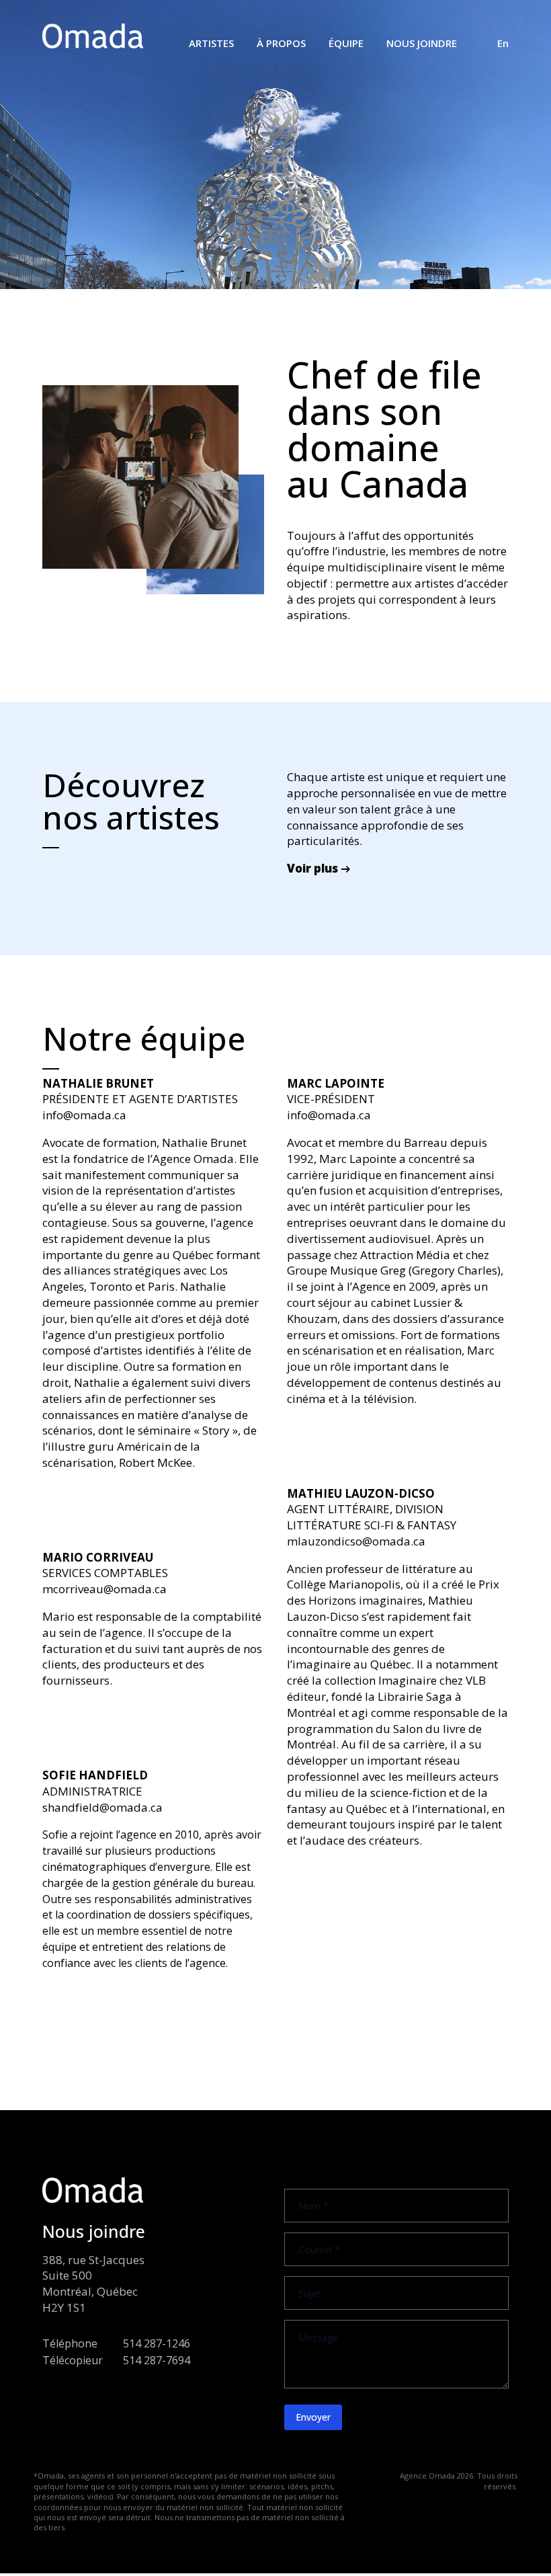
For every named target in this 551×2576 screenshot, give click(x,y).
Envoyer (313, 2417)
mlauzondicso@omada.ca (356, 1541)
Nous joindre (422, 43)
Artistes (211, 43)
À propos (281, 43)
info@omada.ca (84, 1115)
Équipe (346, 43)
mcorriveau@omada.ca (104, 1589)
